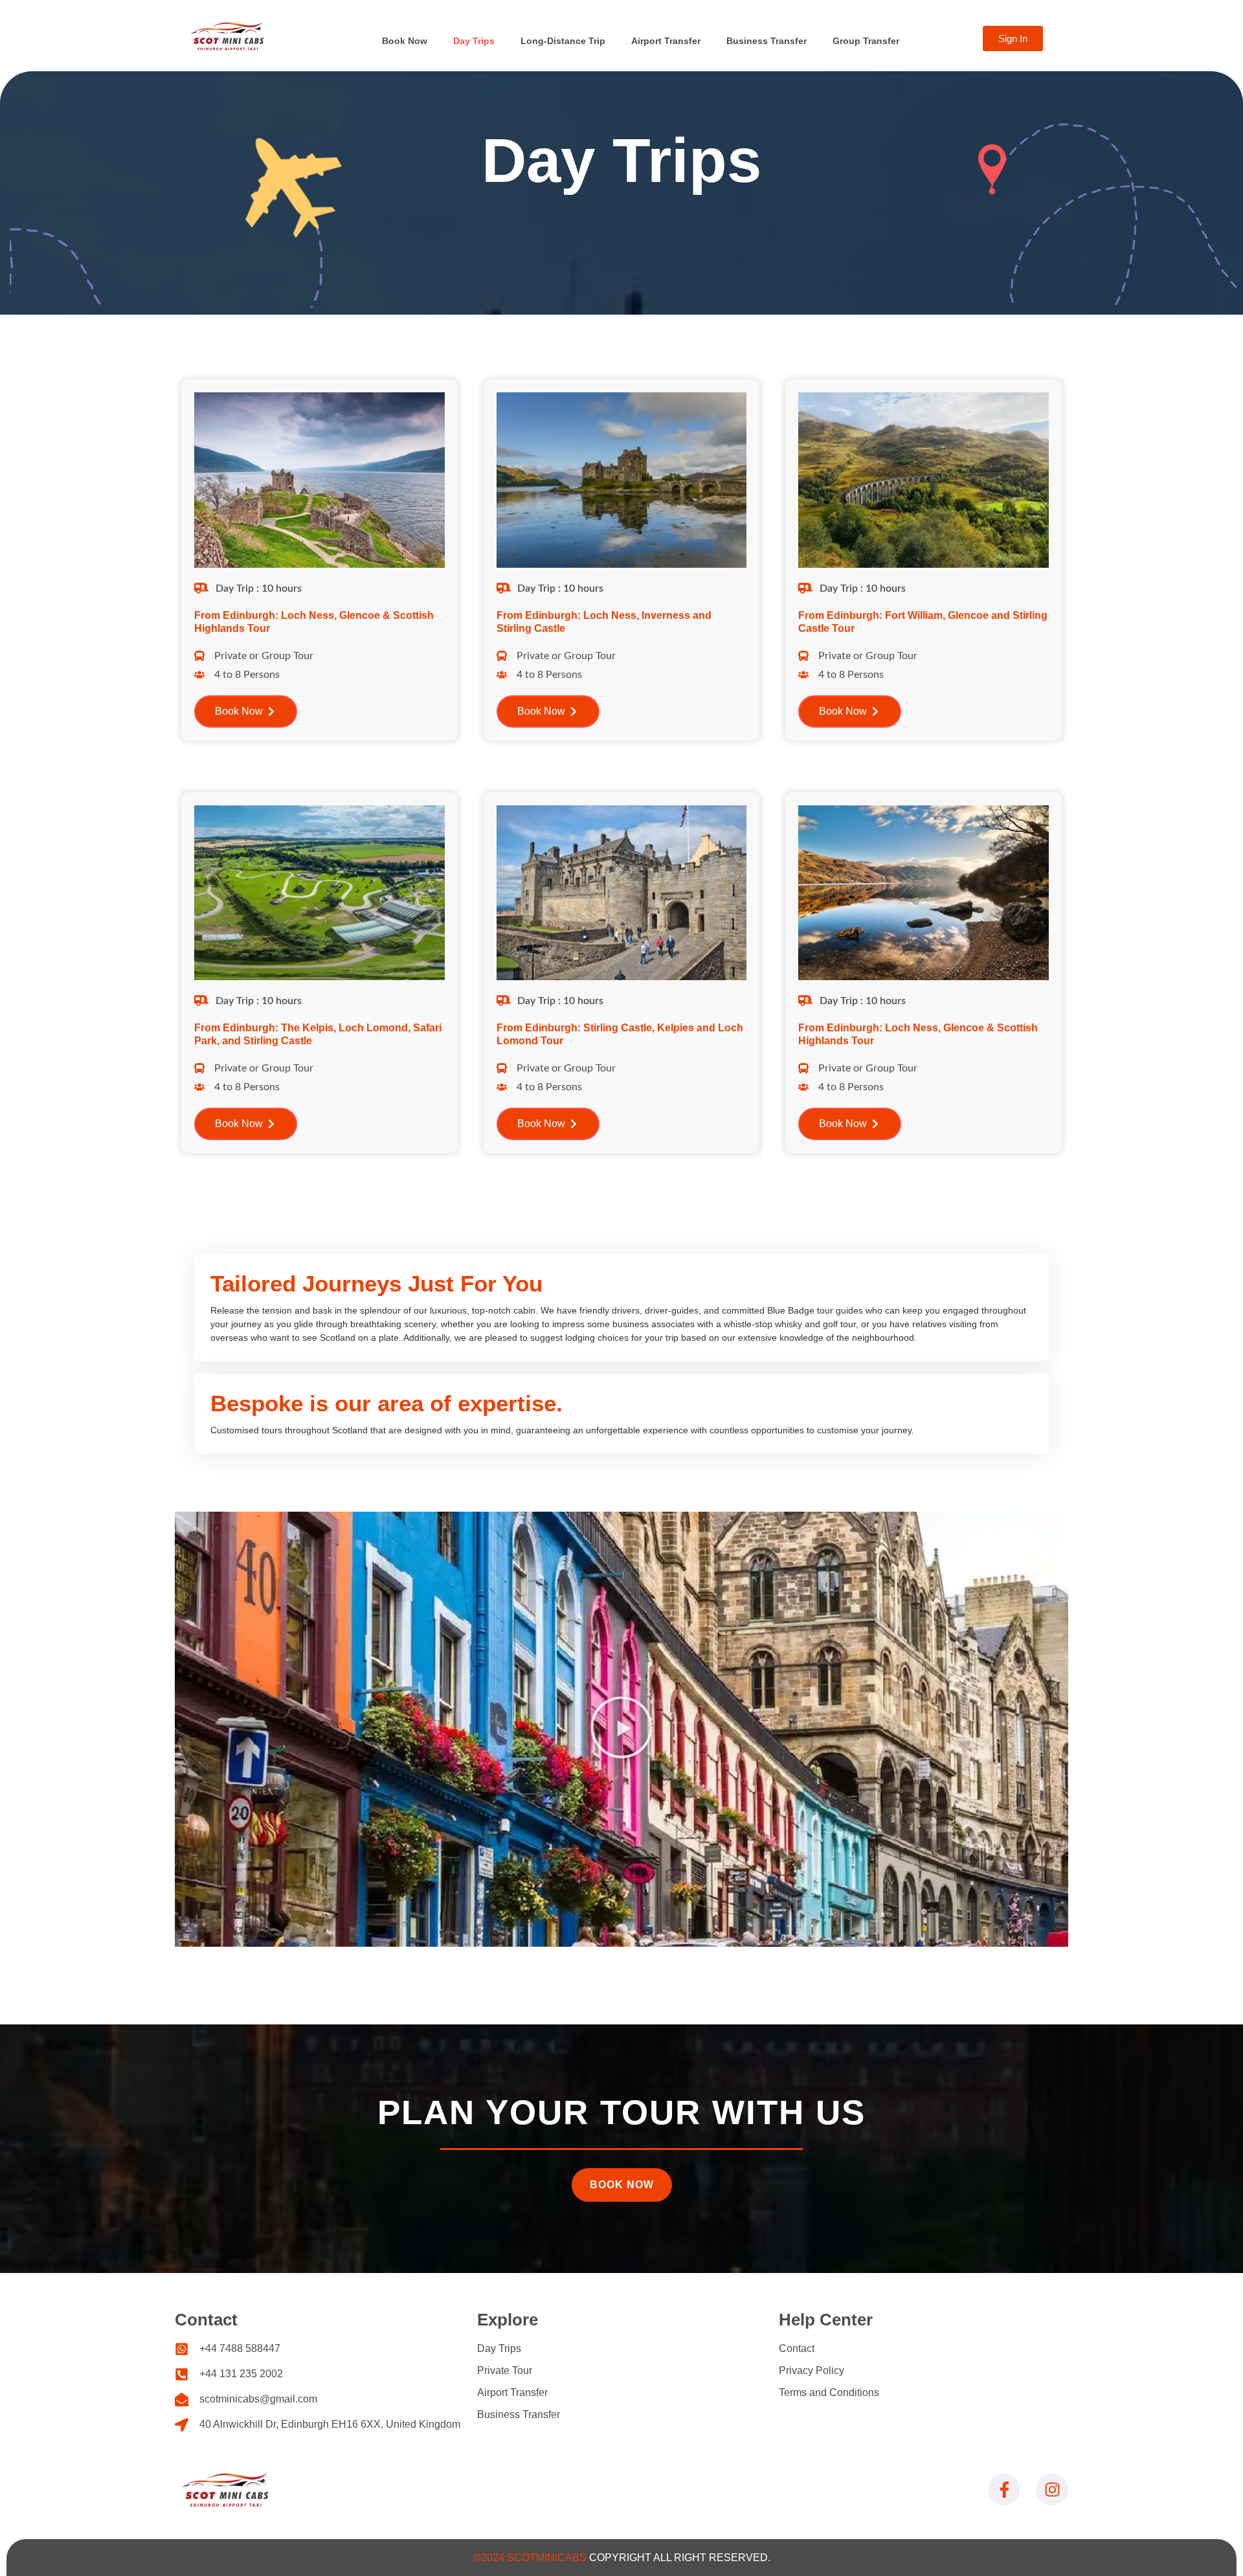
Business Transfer (767, 41)
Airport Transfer (666, 41)
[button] (621, 1729)
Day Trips (474, 41)
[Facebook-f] (1004, 2489)
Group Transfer (866, 41)
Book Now (405, 41)
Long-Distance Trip (563, 41)
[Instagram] (1052, 2489)
